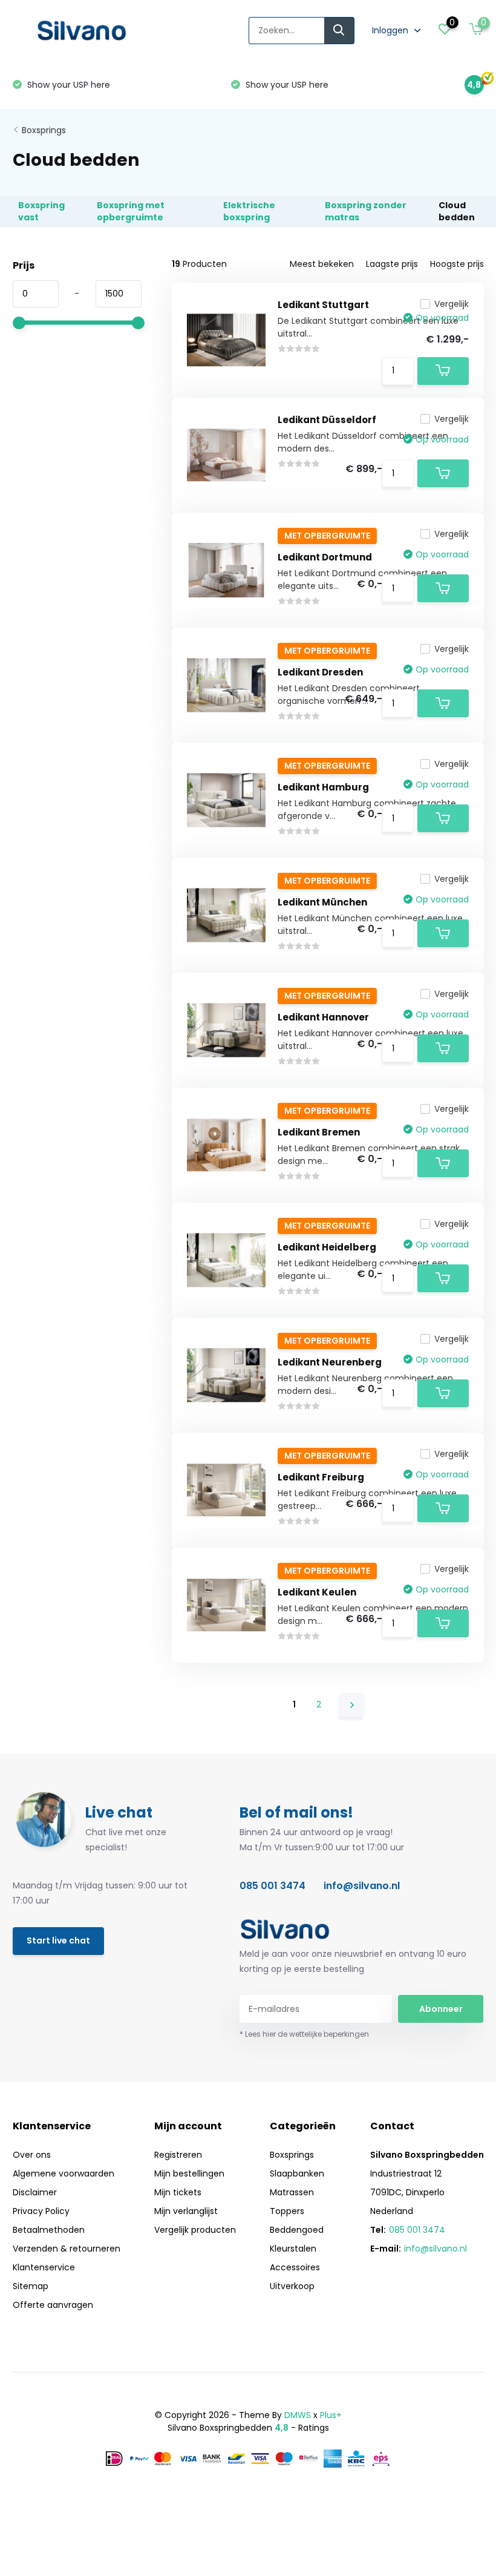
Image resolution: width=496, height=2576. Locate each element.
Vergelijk (452, 304)
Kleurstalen (293, 2249)
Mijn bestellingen (189, 2173)
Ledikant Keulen (317, 1592)
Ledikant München (322, 902)
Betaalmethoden (49, 2230)
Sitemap (31, 2286)
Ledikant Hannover (323, 1017)
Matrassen (292, 2192)
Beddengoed (297, 2230)
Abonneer (441, 2009)
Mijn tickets (178, 2192)
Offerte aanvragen (53, 2305)
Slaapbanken (297, 2173)
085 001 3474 (272, 1886)
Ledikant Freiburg (321, 1477)
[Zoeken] (339, 31)
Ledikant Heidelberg (327, 1247)
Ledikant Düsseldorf (327, 420)
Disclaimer (35, 2192)
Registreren (178, 2155)
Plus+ (331, 2415)
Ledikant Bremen (319, 1132)
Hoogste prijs (457, 264)
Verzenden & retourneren (67, 2249)
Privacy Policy (41, 2211)
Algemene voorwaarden (64, 2173)
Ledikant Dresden (320, 672)
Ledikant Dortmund (325, 557)
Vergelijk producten (195, 2230)
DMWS (298, 2415)
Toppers (287, 2211)
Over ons (32, 2155)
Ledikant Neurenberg (330, 1362)
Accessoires (295, 2267)
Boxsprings (44, 130)
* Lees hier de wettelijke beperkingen (304, 2034)
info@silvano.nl (362, 1886)
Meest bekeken (322, 264)
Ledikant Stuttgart (323, 305)
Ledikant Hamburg (323, 787)
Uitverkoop (292, 2286)
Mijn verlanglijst (186, 2211)
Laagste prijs (392, 264)
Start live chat (58, 1940)
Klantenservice (44, 2267)
